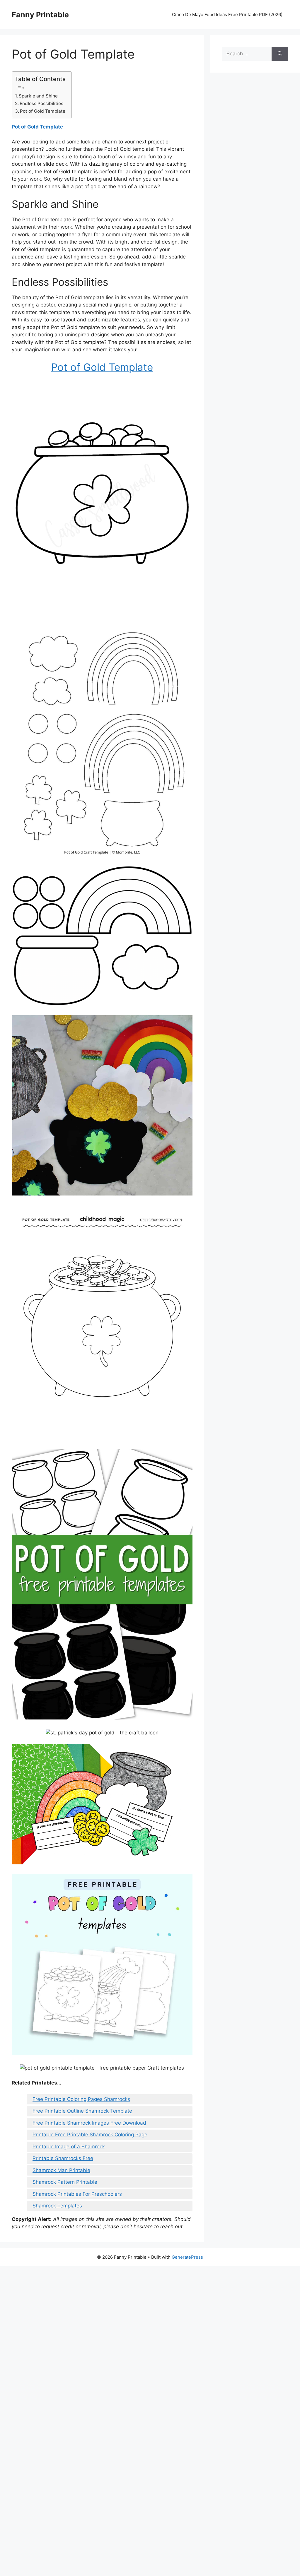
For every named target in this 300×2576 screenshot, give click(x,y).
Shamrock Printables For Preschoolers (77, 2194)
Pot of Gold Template (43, 111)
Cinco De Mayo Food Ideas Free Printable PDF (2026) (227, 14)
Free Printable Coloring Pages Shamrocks (81, 2099)
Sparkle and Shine (38, 96)
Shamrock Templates (57, 2206)
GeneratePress (187, 2257)
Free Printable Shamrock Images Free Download (89, 2123)
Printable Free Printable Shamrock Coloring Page (90, 2135)
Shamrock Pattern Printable (65, 2182)
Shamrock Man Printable (61, 2170)
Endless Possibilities (41, 103)
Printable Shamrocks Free (63, 2158)
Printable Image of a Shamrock (69, 2147)
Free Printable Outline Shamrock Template (82, 2111)
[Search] (280, 54)
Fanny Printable (40, 15)
